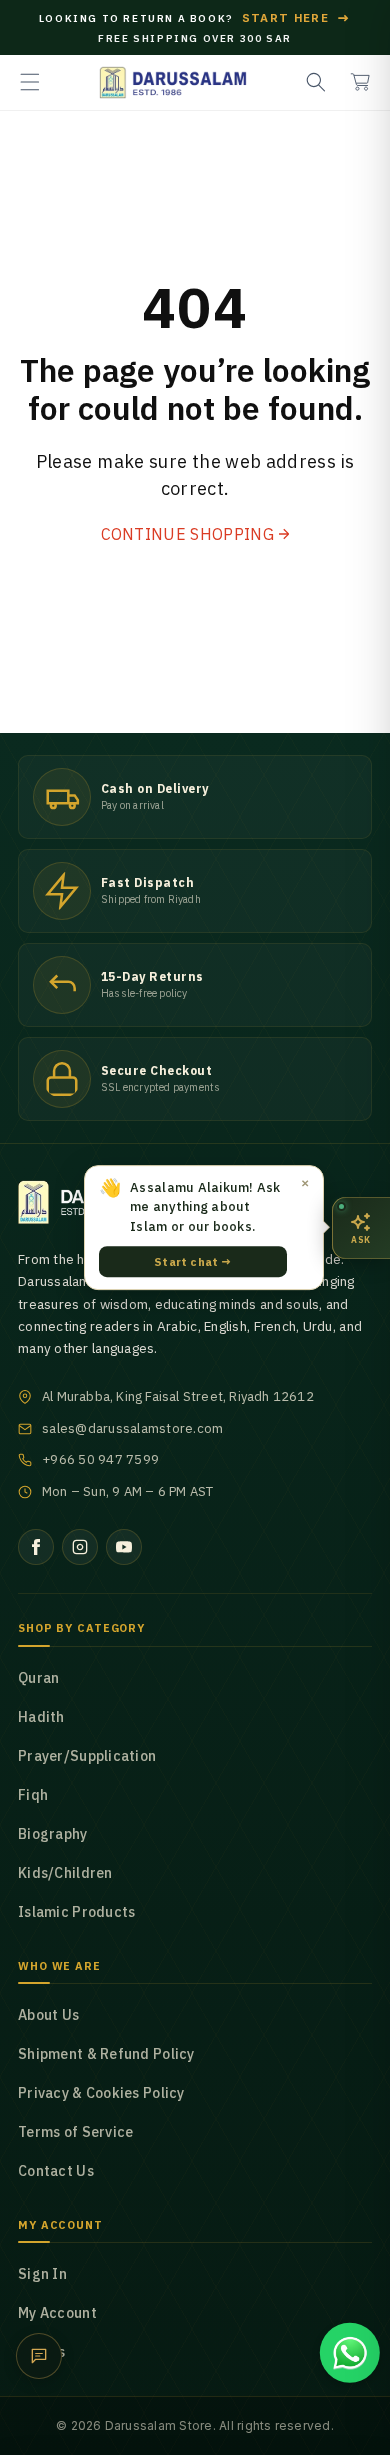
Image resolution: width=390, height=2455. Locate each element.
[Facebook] (36, 1547)
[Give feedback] (39, 2356)
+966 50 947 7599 (100, 1459)
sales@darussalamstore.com (133, 1428)
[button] (30, 82)
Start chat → (192, 1261)
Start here (297, 18)
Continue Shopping (187, 534)
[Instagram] (80, 1547)
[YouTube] (124, 1547)
